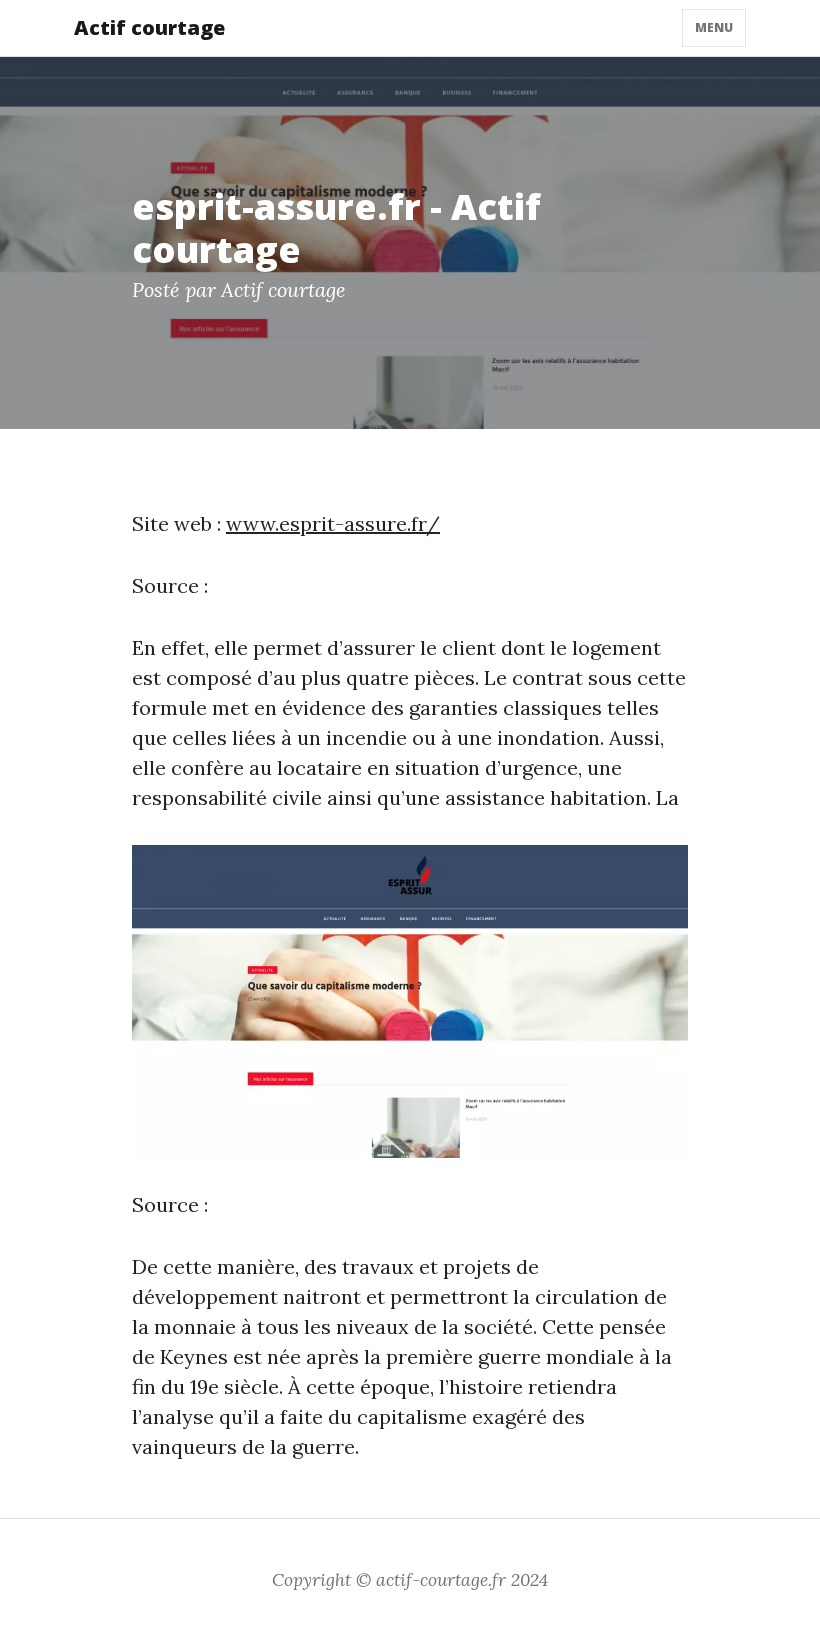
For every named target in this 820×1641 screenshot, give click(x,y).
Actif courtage (149, 27)
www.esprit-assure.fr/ (333, 523)
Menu (714, 27)
